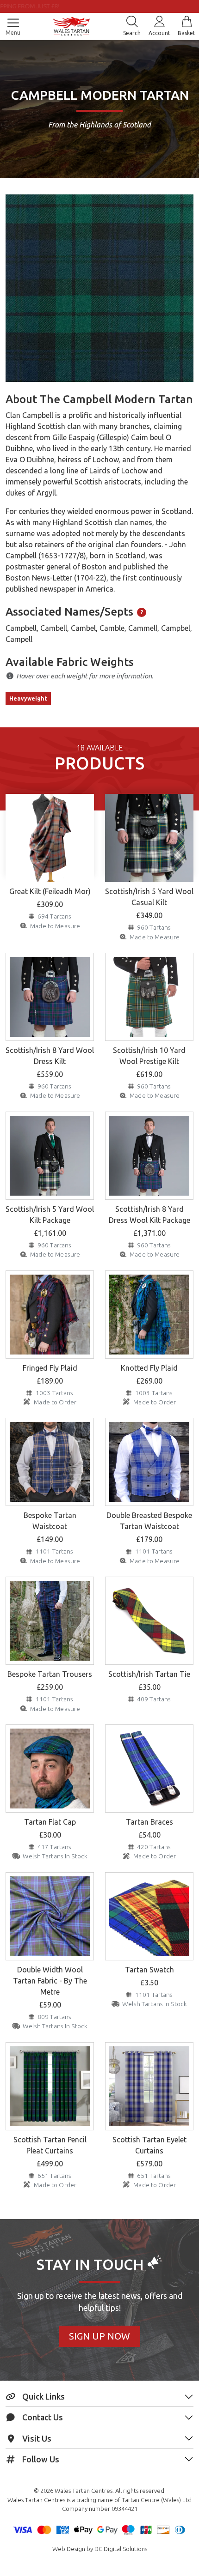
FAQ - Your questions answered (100, 6)
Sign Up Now (99, 2336)
